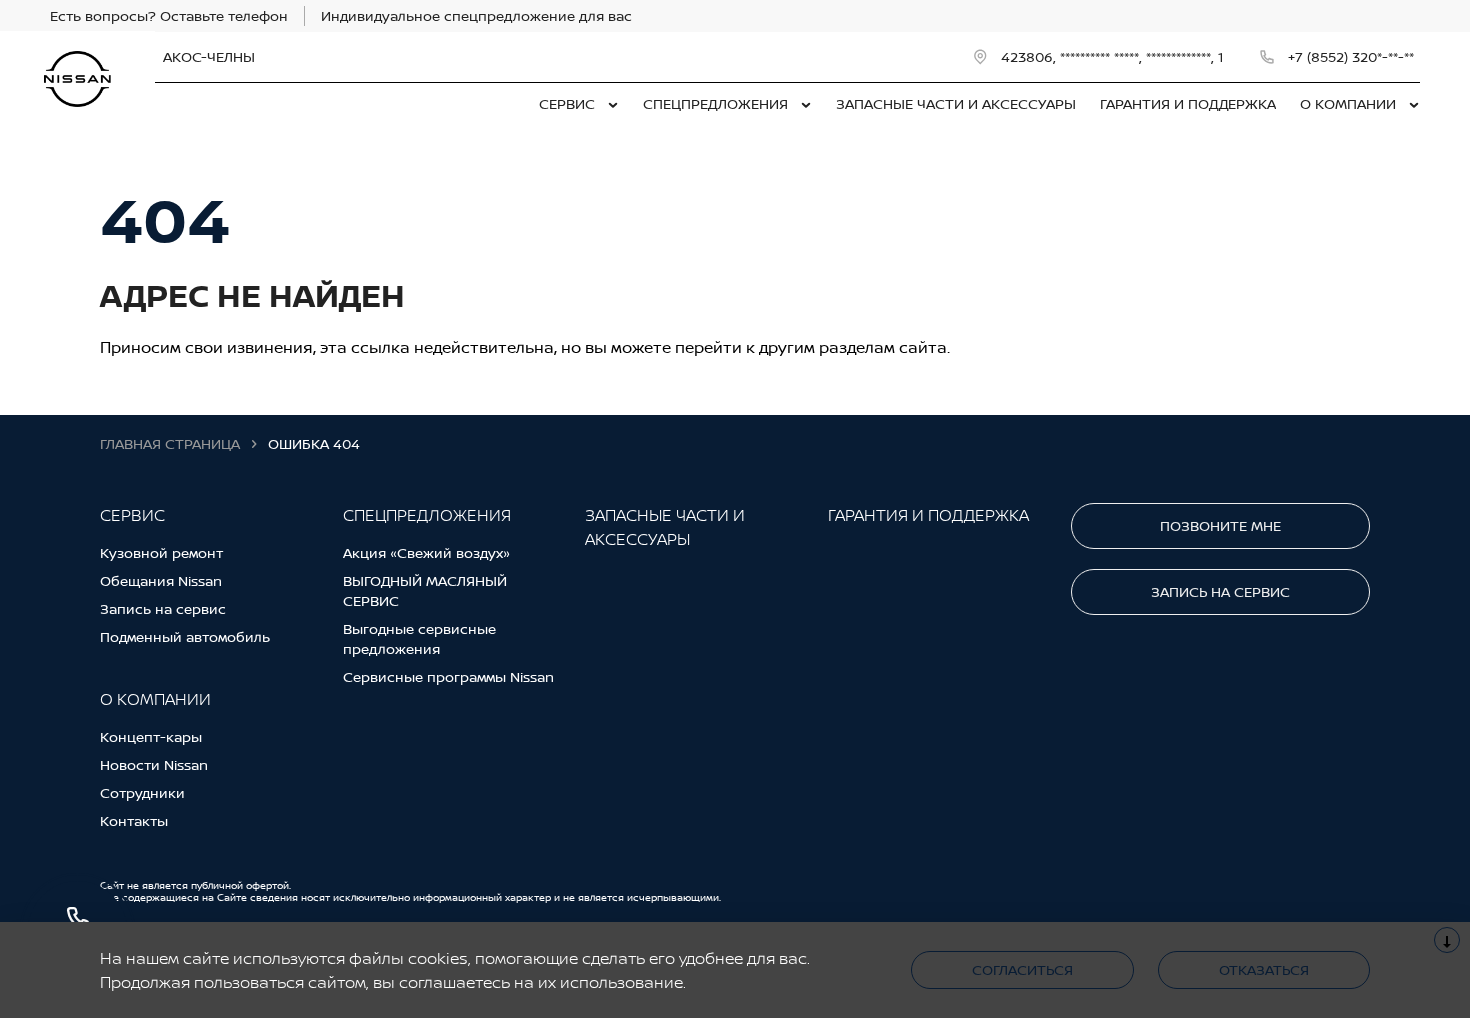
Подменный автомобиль (185, 636)
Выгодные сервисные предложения (419, 638)
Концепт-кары (151, 736)
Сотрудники (142, 792)
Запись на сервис (163, 608)
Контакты (134, 820)
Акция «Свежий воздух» (426, 552)
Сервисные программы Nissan (448, 676)
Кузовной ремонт (161, 552)
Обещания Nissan (161, 580)
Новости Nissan (154, 764)
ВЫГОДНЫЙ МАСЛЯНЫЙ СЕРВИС (425, 590)
